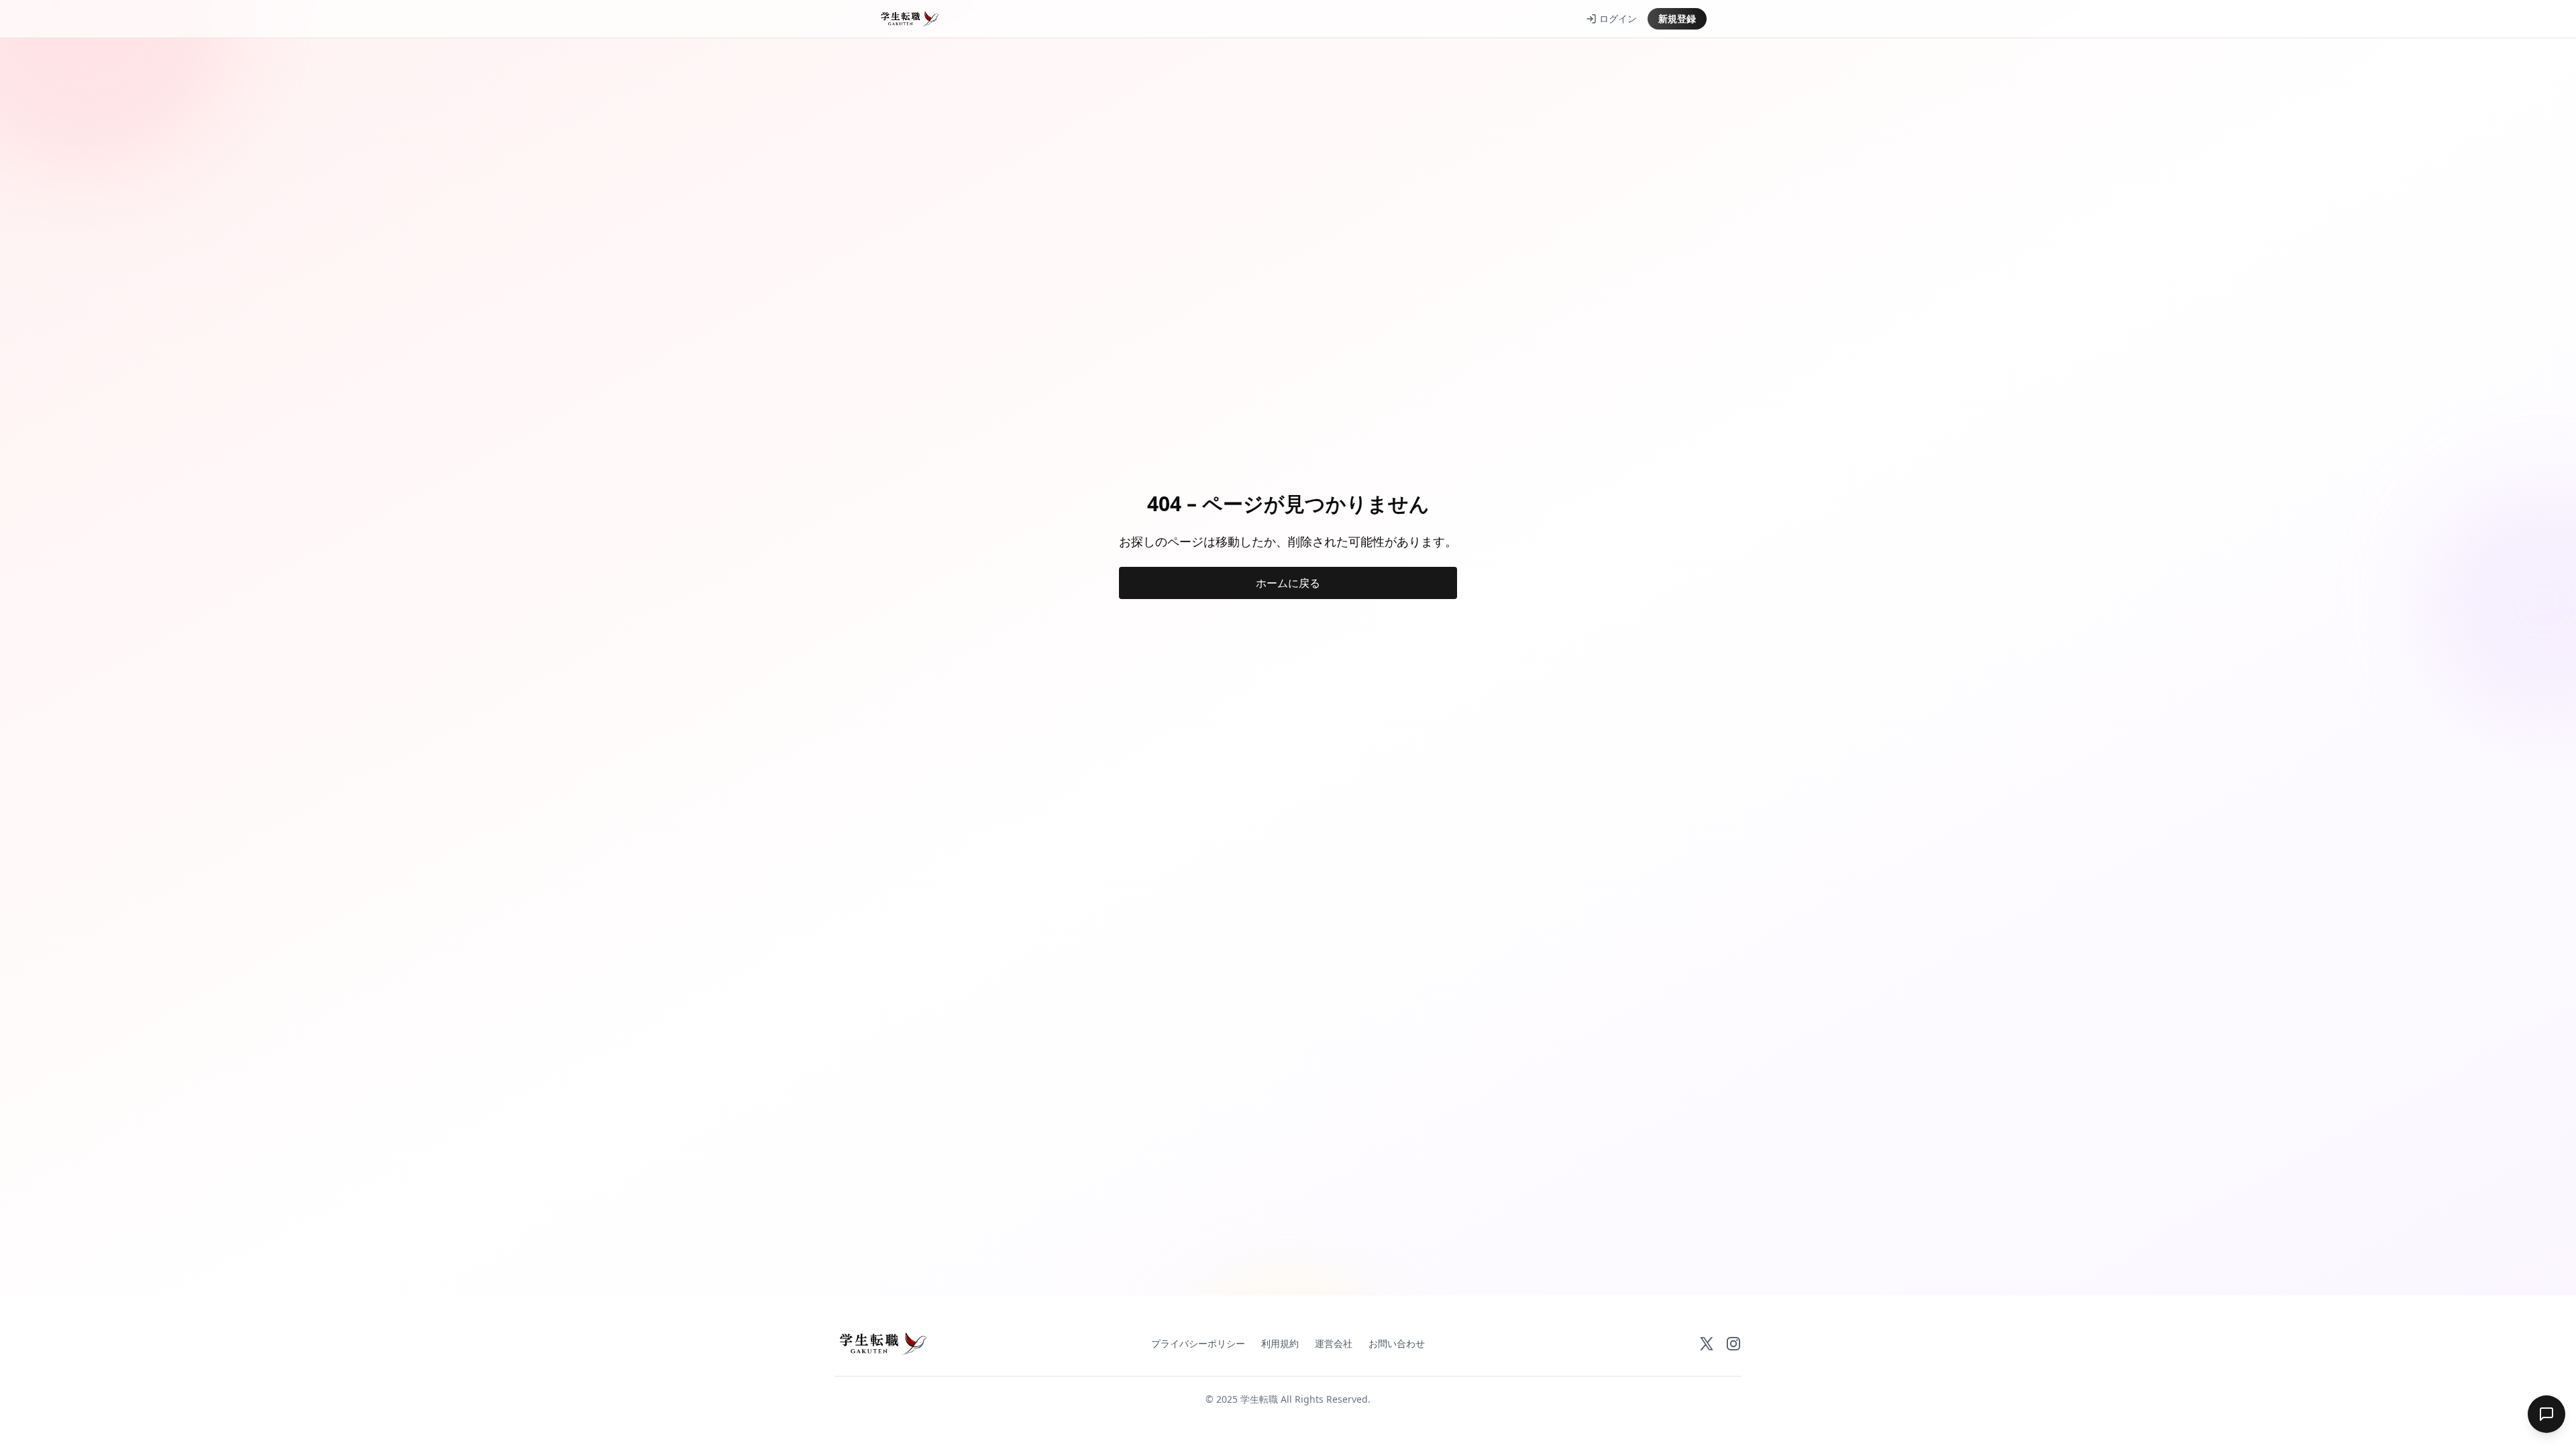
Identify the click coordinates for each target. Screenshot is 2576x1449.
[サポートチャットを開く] (2546, 1414)
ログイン (1618, 18)
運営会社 (1334, 1343)
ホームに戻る (1288, 583)
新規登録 (1677, 18)
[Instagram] (1733, 1344)
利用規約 (1280, 1343)
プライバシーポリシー (1198, 1343)
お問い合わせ (1397, 1343)
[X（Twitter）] (1707, 1344)
